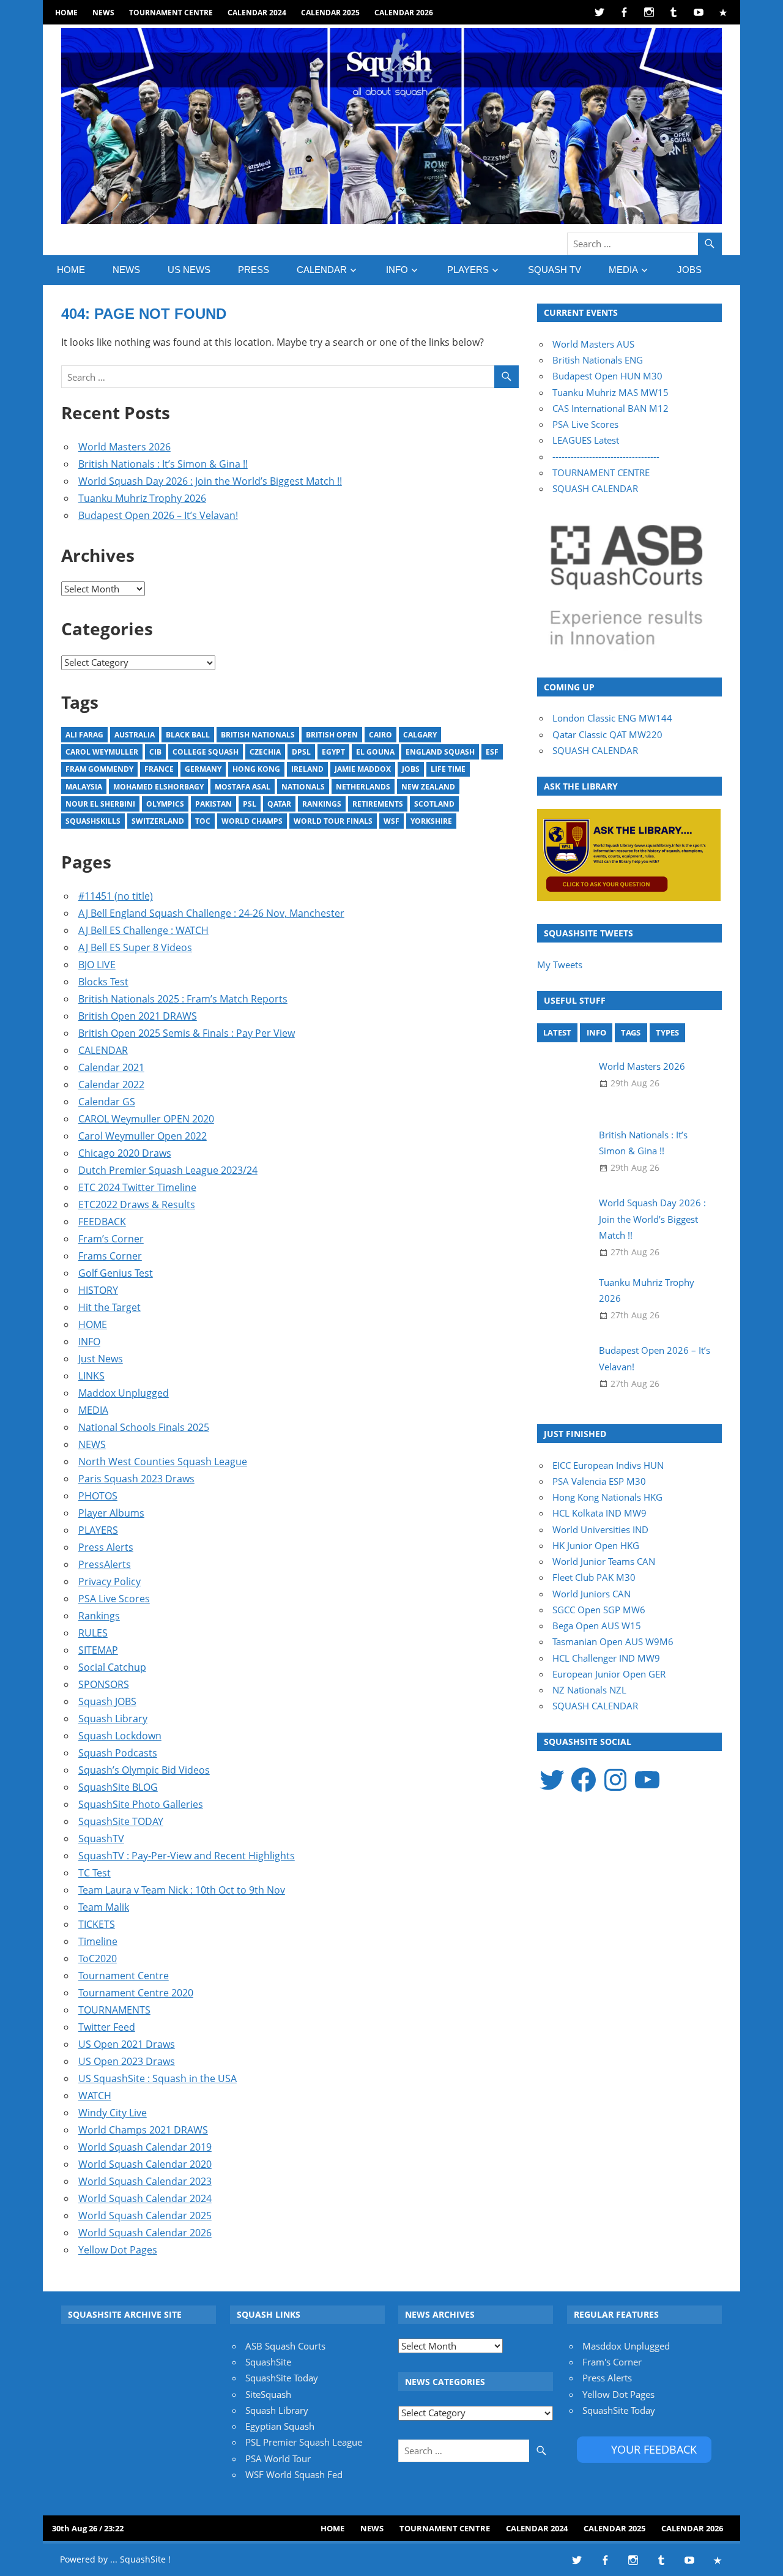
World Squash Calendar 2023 (145, 2181)
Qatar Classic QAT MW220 (607, 734)
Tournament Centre (171, 13)
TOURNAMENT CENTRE (601, 472)
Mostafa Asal (243, 787)
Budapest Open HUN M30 (607, 376)
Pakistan (213, 804)
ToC (203, 821)
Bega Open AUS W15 (597, 1626)
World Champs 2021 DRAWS (143, 2130)
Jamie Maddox (363, 769)
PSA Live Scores (114, 1599)
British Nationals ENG (598, 360)
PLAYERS (468, 270)
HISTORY (98, 1290)
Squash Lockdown (120, 1736)
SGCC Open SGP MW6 (599, 1610)
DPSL (301, 752)
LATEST (557, 1032)
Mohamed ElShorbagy (158, 787)
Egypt (333, 752)
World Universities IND (600, 1529)
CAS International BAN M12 (610, 408)
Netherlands (363, 787)
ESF (492, 752)
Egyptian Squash (280, 2426)
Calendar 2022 (111, 1085)
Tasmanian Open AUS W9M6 (613, 1641)
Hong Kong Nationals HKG (607, 1497)
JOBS (689, 270)
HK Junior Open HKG (596, 1545)
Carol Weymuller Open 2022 (143, 1136)
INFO (397, 270)
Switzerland (158, 821)
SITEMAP (98, 1650)
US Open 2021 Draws (127, 2044)
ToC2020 (98, 1958)
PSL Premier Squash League (304, 2442)
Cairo (380, 735)
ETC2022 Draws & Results (137, 1204)
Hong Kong (256, 769)
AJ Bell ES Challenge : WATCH (143, 930)
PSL (250, 804)
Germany (203, 769)
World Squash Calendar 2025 (145, 2216)
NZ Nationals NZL (589, 1690)
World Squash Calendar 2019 (145, 2147)
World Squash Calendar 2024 (145, 2198)
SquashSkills (93, 821)
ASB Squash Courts (285, 2346)
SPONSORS (104, 1684)
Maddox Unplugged (124, 1393)
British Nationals (258, 735)
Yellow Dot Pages (118, 2250)
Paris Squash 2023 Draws (136, 1479)
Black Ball (188, 735)
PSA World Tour (278, 2458)
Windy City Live (113, 2113)
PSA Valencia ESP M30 (599, 1481)
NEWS (103, 13)
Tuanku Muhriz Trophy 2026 (142, 498)
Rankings (322, 804)
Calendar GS (107, 1102)
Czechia (265, 752)
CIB (155, 752)
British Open (332, 735)
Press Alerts (106, 1547)
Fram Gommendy (99, 769)
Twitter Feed (107, 2027)
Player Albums (111, 1513)
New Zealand (428, 787)
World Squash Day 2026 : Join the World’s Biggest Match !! (210, 481)
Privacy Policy (109, 1581)
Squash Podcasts (118, 1753)
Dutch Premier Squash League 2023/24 (168, 1170)
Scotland (434, 804)
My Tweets (560, 965)
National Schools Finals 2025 (144, 1427)
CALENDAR (322, 270)
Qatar (279, 804)
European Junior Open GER (609, 1674)
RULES (93, 1633)
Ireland (307, 769)
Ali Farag (84, 735)
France (159, 769)
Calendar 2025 (330, 13)
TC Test (95, 1873)
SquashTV (101, 1839)
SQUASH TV (555, 270)
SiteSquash (268, 2394)
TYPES (667, 1032)
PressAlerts (105, 1564)
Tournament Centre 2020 (136, 1993)
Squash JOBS (107, 1701)
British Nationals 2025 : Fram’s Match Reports (183, 999)
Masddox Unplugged (626, 2346)
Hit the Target (109, 1307)
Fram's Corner (612, 2362)
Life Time (448, 769)
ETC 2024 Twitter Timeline (137, 1187)
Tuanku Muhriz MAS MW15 (610, 392)
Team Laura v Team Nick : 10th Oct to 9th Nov (182, 1890)
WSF (391, 821)
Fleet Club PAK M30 (594, 1577)
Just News (101, 1359)
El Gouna (375, 752)
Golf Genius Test (116, 1273)
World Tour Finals (333, 821)
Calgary (420, 735)
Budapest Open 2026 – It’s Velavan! (158, 515)
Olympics (165, 804)
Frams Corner (110, 1256)
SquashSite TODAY (121, 1821)
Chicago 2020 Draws (125, 1153)
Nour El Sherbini (100, 804)
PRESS (254, 270)
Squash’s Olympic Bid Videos (144, 1770)
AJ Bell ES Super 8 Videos (135, 947)
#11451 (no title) (116, 896)
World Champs (252, 821)
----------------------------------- (606, 457)
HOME (66, 13)
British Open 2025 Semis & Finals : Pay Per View (187, 1033)
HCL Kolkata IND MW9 (599, 1513)
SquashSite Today (282, 2378)
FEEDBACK (102, 1222)
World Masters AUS (593, 344)
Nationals (303, 787)
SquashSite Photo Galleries (141, 1804)
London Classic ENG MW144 (612, 718)
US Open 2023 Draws (127, 2061)
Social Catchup (112, 1667)
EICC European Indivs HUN (608, 1465)
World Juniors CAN (592, 1594)
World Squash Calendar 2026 (145, 2233)
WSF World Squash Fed (294, 2474)
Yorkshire (431, 821)
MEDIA (623, 270)
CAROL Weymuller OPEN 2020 (146, 1119)
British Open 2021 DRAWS (138, 1016)
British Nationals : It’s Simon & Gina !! (163, 464)
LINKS (91, 1376)
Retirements (378, 804)
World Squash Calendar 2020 (145, 2164)
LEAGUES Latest (586, 440)
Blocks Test (103, 982)
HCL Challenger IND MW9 (606, 1658)
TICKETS (97, 1924)
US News (189, 270)
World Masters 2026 (124, 447)
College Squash (206, 752)
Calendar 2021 (111, 1067)
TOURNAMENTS (114, 2010)
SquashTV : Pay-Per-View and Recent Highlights (187, 1856)
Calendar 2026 (404, 13)
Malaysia (84, 787)
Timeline (98, 1941)
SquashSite (268, 2362)
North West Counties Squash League (163, 1462)
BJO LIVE (97, 965)
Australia (135, 735)
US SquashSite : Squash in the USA (158, 2078)
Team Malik (104, 1907)
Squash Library (113, 1719)
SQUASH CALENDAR (595, 488)
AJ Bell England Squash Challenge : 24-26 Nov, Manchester (211, 913)
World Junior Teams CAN (604, 1561)
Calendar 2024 (257, 13)
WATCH (95, 2096)
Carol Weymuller (102, 752)
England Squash (440, 752)
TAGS (631, 1032)
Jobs (411, 769)
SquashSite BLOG (118, 1787)
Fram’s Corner (111, 1239)
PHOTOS (98, 1496)
